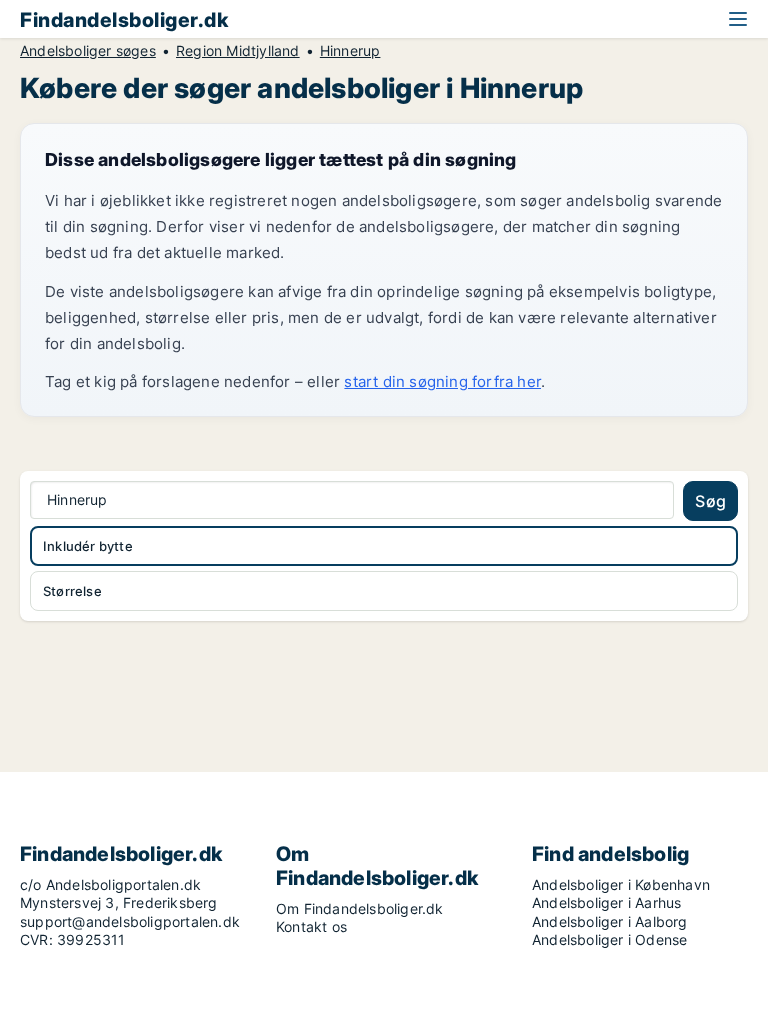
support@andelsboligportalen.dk (130, 921)
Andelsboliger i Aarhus (606, 902)
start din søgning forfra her (442, 381)
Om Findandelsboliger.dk (360, 908)
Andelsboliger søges (88, 51)
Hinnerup (350, 51)
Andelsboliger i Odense (609, 939)
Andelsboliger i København (621, 884)
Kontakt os (311, 926)
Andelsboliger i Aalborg (610, 921)
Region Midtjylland (238, 51)
